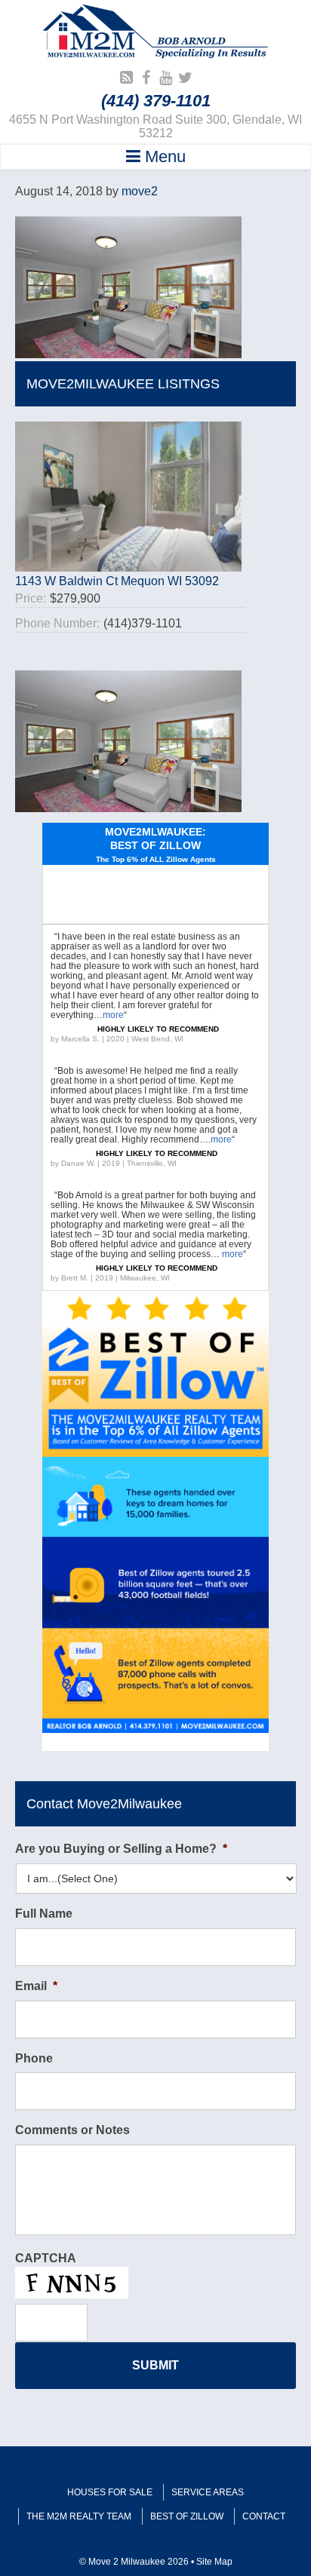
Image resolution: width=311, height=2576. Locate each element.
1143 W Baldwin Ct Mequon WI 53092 (117, 581)
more (113, 1015)
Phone (34, 2058)
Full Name (44, 1914)
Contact (264, 2516)
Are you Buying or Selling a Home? (121, 1849)
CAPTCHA (46, 2258)
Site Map (214, 2562)
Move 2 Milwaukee (155, 33)
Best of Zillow (187, 2516)
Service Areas (208, 2492)
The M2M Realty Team (79, 2516)
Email (36, 1986)
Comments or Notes (72, 2130)
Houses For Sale (110, 2492)
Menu (163, 156)
